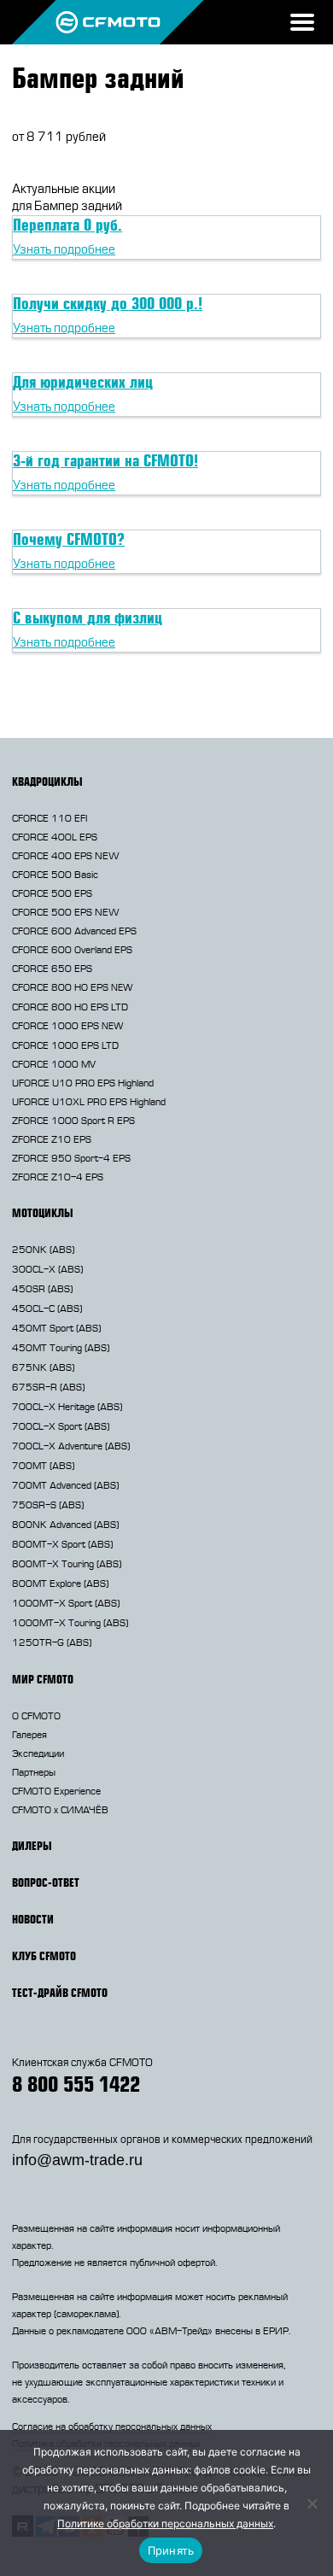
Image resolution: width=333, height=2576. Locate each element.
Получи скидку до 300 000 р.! (108, 303)
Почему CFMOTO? (69, 539)
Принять (171, 2550)
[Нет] (312, 2503)
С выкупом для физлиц (88, 618)
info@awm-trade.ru (77, 2160)
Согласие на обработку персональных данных (112, 2427)
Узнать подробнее (64, 250)
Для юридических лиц (83, 382)
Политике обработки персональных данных (165, 2523)
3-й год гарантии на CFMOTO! (105, 460)
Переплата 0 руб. (67, 225)
